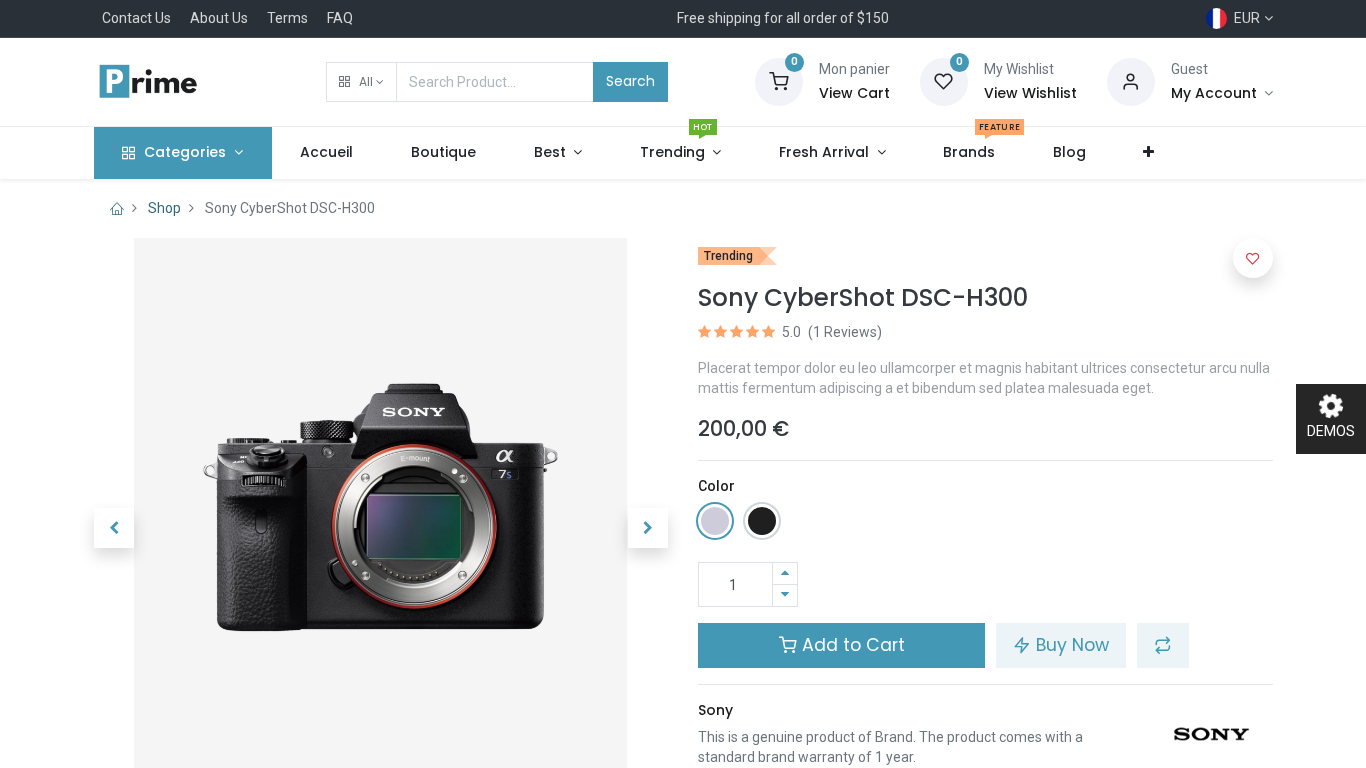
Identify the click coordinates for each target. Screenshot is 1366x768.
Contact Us (136, 18)
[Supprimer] (785, 595)
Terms (287, 18)
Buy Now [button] (1070, 645)
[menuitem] (327, 153)
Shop (164, 208)
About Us (219, 18)
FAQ (340, 18)
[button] (361, 82)
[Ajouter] (785, 573)
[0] (779, 81)
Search (630, 81)
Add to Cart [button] (851, 645)
